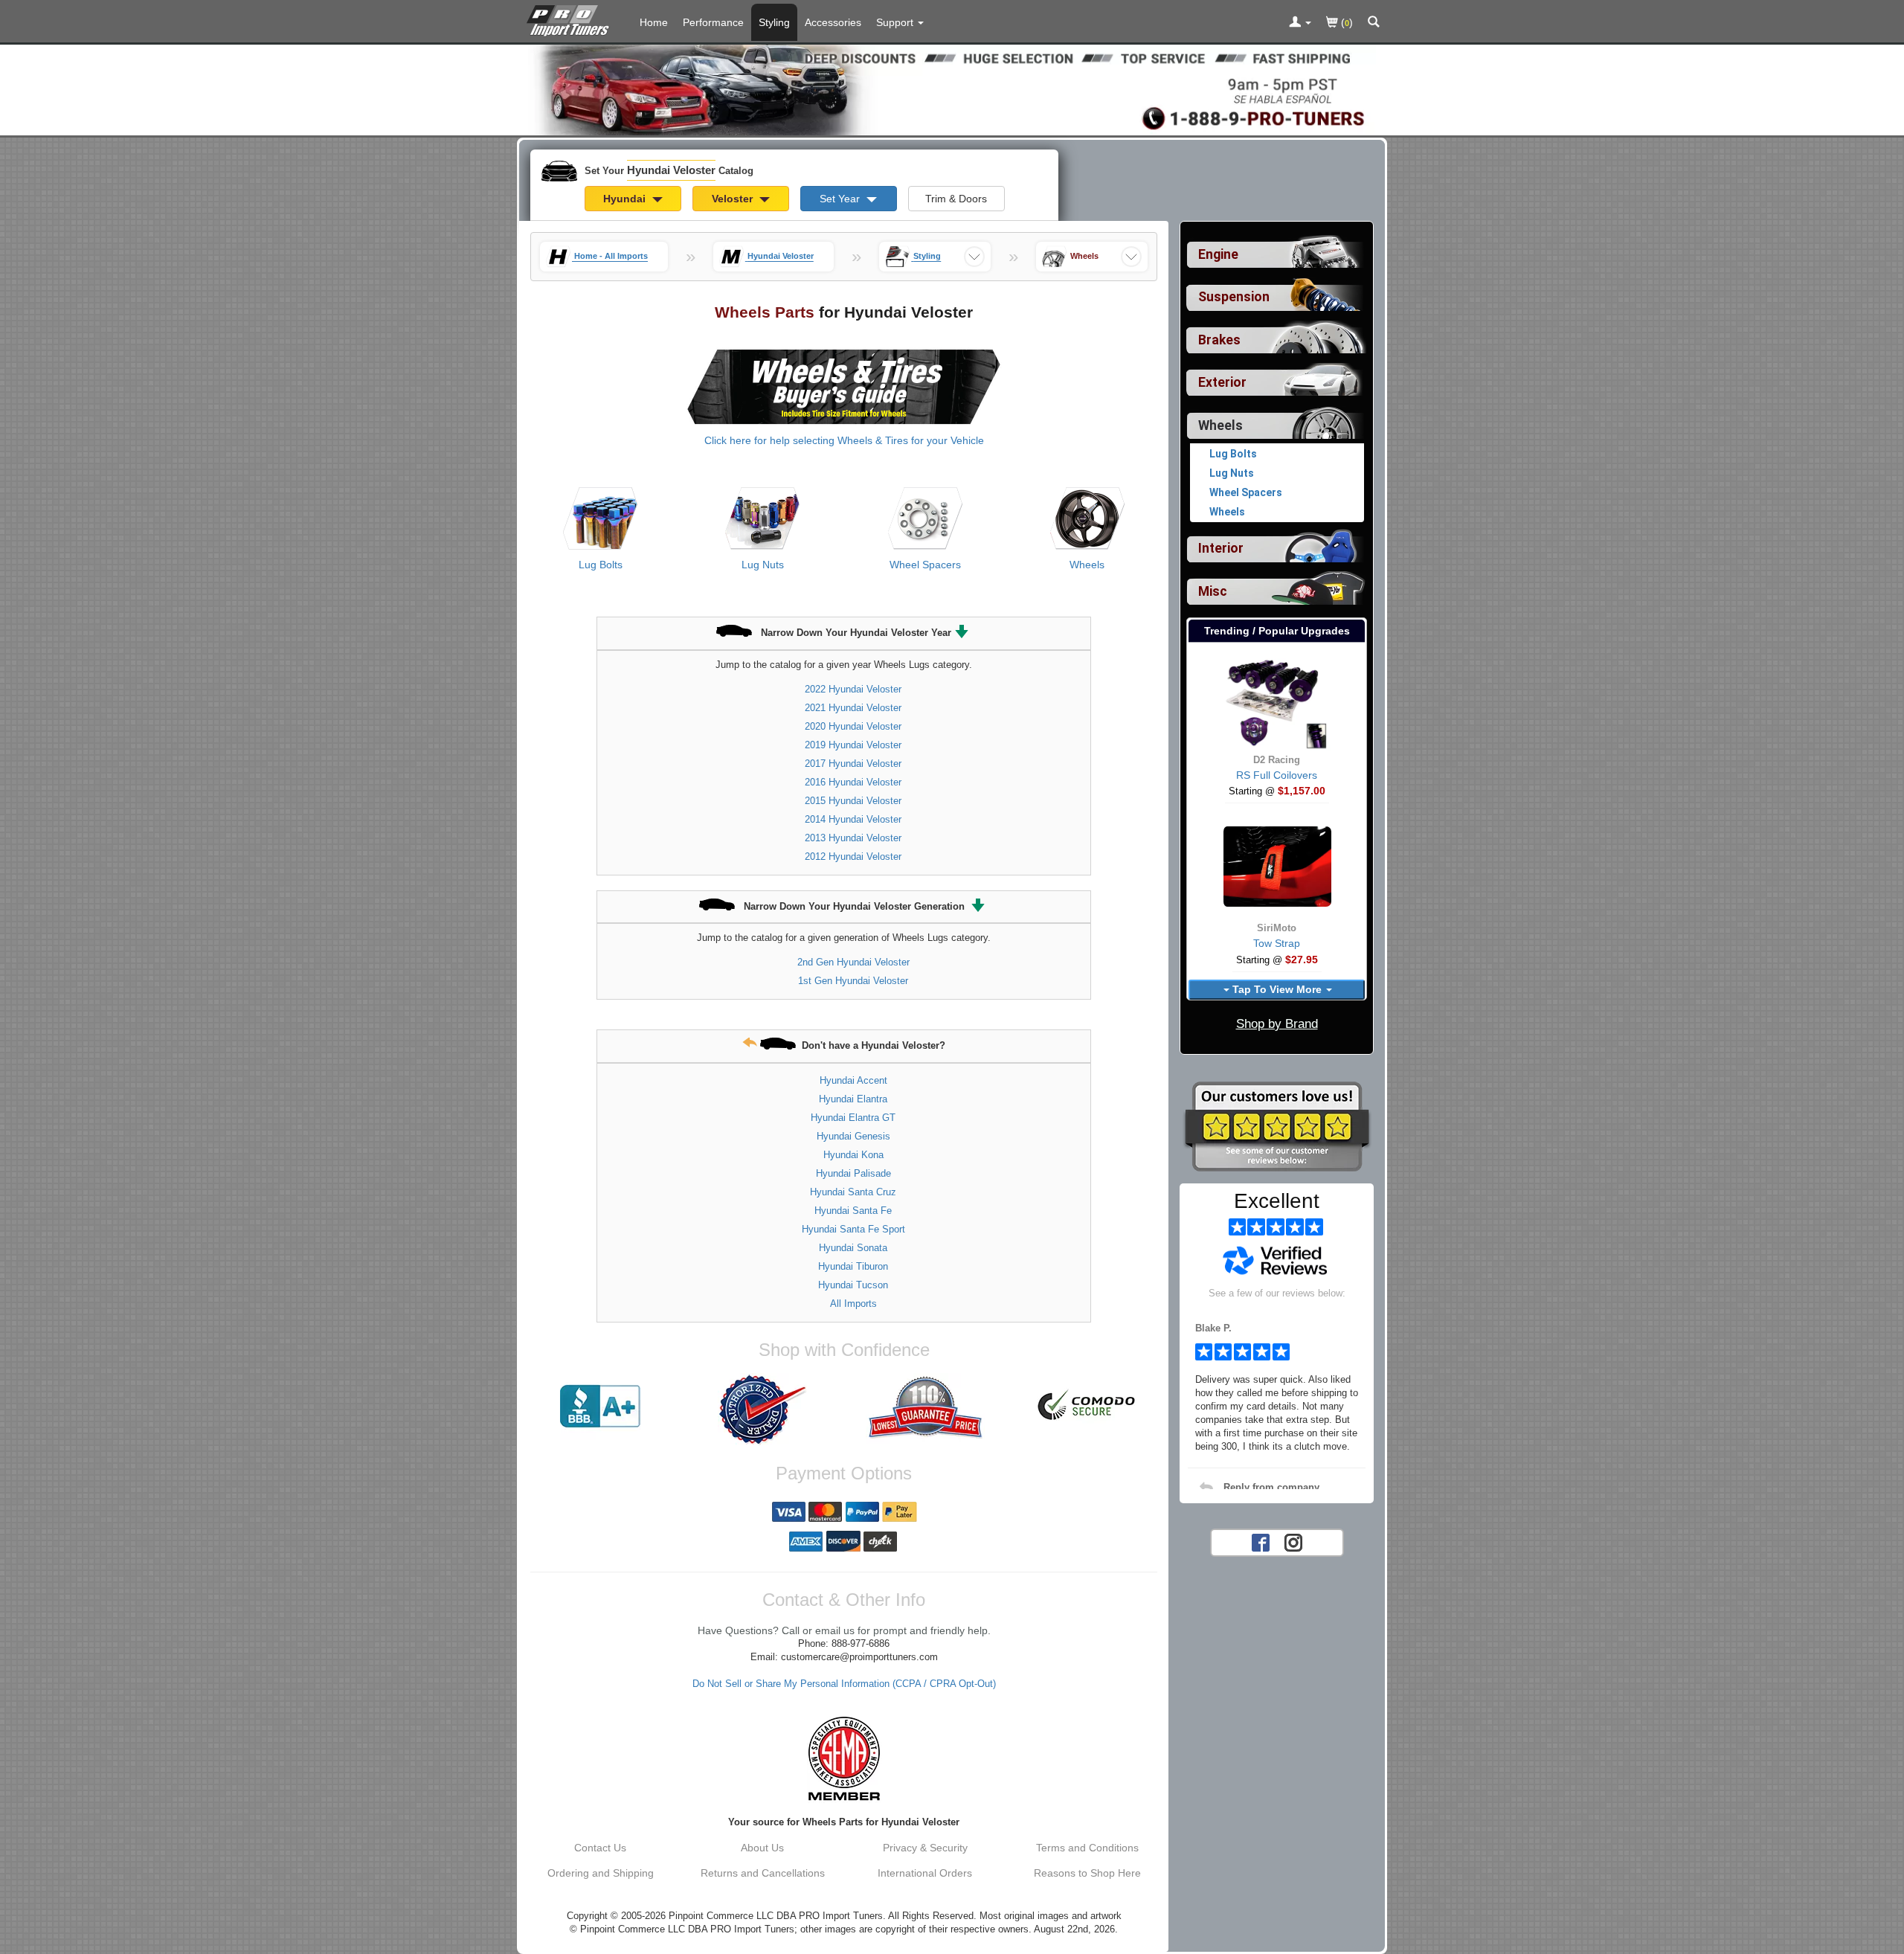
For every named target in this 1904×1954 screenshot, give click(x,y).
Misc (1213, 591)
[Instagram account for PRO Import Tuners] (1293, 1541)
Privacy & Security (925, 1848)
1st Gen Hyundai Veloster (853, 981)
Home (654, 22)
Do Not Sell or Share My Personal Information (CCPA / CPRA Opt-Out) (844, 1684)
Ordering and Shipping (601, 1873)
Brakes (1219, 340)
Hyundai (626, 199)
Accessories (833, 22)
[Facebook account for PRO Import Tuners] (1261, 1541)
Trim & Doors (956, 199)
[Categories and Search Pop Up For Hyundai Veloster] (1374, 23)
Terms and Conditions (1087, 1848)
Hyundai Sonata (853, 1248)
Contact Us (600, 1848)
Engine (1218, 254)
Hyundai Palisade (853, 1173)
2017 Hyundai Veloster (853, 764)
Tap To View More (1277, 989)
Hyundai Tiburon (853, 1266)
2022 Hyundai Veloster (853, 689)
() (1345, 22)
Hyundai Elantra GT (853, 1118)
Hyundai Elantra (853, 1099)
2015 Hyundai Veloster (853, 801)
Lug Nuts (763, 565)
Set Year (841, 199)
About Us (762, 1848)
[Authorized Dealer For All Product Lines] (762, 1410)
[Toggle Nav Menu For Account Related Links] (1300, 23)
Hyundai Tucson (853, 1285)
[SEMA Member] (844, 1758)
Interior (1221, 548)
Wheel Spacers (925, 565)
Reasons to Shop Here (1087, 1873)
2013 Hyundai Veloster (853, 838)
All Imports (853, 1304)
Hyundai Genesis (853, 1136)
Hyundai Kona (853, 1155)
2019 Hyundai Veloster (853, 745)
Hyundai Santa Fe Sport (853, 1229)
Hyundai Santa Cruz (853, 1192)
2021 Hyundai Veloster (853, 708)
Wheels (1087, 565)
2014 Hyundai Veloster (853, 819)
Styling (774, 22)
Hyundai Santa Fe (853, 1211)
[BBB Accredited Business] (600, 1407)
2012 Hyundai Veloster (853, 857)
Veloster (734, 199)
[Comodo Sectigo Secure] (1087, 1407)
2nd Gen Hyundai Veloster (853, 962)
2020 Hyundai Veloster (853, 726)
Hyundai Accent (853, 1080)
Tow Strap (1277, 943)
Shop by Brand (1277, 1024)
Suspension (1234, 297)
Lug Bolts (601, 565)
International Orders (925, 1873)
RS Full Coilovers (1277, 775)
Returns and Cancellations (763, 1873)
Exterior (1222, 382)
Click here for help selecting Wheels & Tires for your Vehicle (844, 440)
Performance (713, 22)
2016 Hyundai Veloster (853, 782)
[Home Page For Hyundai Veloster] (571, 19)
